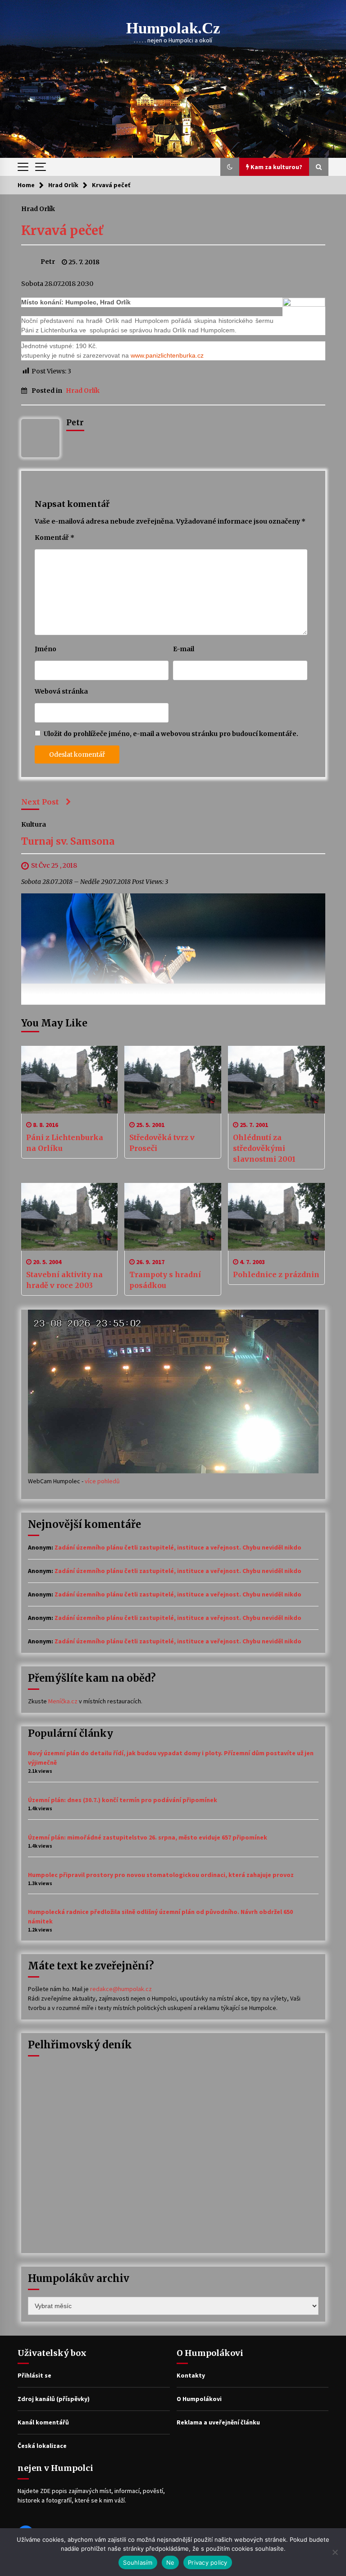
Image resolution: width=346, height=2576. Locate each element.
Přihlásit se (34, 2375)
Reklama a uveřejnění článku (218, 2422)
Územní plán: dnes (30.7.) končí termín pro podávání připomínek (123, 1800)
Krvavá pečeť (62, 230)
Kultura (34, 824)
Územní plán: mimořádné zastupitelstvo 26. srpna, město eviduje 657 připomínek (148, 1837)
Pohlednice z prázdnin (276, 1274)
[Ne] (335, 2552)
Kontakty (191, 2375)
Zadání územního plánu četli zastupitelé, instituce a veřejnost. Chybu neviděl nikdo (178, 1547)
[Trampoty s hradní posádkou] (173, 1217)
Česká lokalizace (42, 2446)
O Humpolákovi (199, 2399)
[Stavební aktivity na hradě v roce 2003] (70, 1217)
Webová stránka (61, 691)
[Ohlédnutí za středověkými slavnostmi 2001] (276, 1080)
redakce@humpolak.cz (121, 1989)
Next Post (40, 802)
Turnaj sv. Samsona (68, 842)
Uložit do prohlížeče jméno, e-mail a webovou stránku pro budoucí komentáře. (171, 734)
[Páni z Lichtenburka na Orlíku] (70, 1080)
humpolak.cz (173, 28)
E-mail (184, 649)
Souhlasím (138, 2562)
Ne (171, 2562)
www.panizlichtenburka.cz (167, 355)
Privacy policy (208, 2562)
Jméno (46, 649)
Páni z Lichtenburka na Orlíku (65, 1143)
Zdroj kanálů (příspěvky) (54, 2399)
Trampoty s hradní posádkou (165, 1280)
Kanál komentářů (43, 2422)
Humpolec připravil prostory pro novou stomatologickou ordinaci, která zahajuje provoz (161, 1875)
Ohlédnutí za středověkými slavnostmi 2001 (264, 1148)
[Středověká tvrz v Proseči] (173, 1080)
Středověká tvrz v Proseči (162, 1143)
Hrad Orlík (38, 208)
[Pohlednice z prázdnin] (276, 1217)
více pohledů (102, 1481)
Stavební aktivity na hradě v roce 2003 (64, 1280)
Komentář (55, 538)
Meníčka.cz (63, 1701)
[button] (230, 167)
